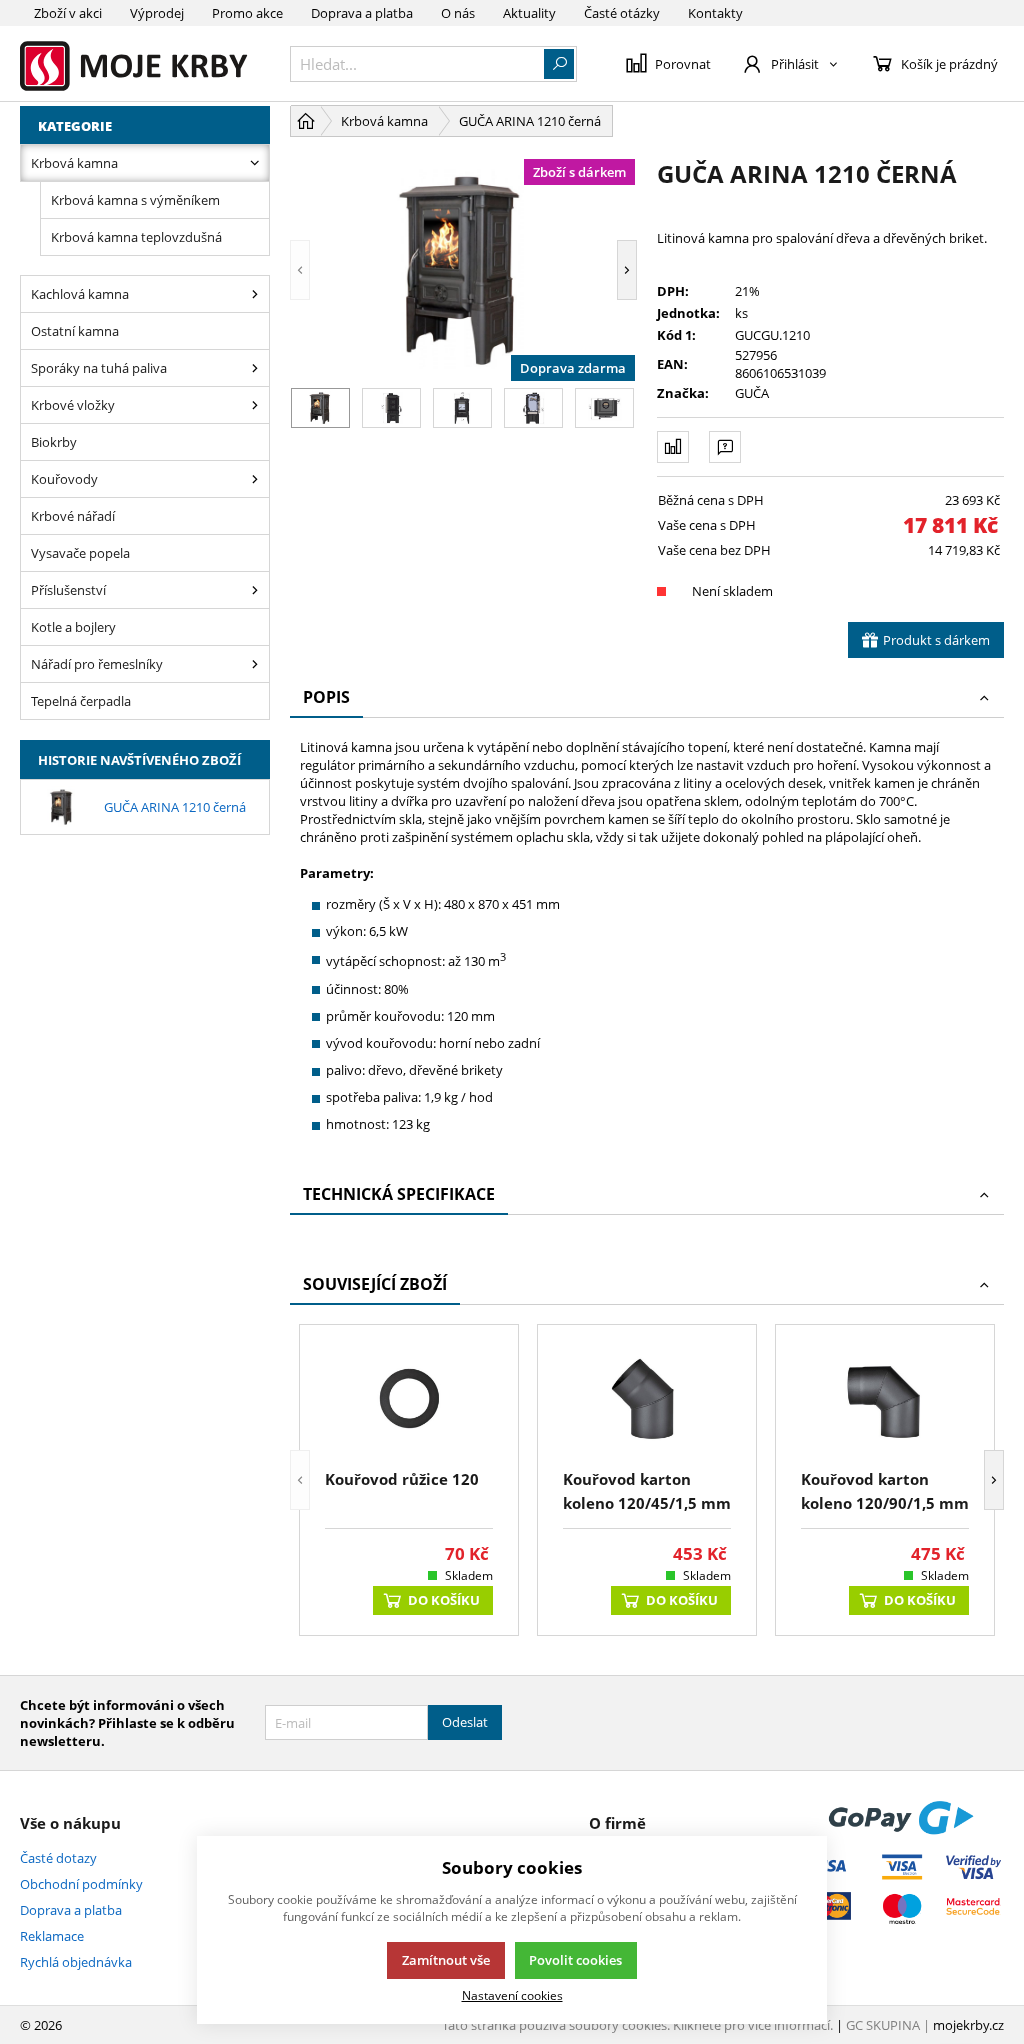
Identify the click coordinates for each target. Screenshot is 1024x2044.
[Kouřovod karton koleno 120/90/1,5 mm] (885, 1399)
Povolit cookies (575, 1960)
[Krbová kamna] (255, 163)
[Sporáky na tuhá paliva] (255, 368)
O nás (458, 13)
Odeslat (465, 1722)
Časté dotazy (58, 1858)
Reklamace (52, 1936)
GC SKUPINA (883, 2025)
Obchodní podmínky (81, 1884)
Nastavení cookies (512, 1995)
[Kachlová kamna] (255, 294)
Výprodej (157, 13)
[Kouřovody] (255, 479)
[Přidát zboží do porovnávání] (673, 447)
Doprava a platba (362, 13)
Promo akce (247, 13)
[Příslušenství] (255, 590)
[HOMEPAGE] (306, 121)
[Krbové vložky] (255, 405)
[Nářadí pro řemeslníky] (255, 664)
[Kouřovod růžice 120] (409, 1399)
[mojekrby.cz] (145, 63)
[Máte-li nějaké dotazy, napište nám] (725, 447)
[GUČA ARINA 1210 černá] (463, 270)
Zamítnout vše (446, 1960)
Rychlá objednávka (76, 1962)
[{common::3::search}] (559, 64)
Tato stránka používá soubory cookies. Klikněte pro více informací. (637, 2025)
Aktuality (529, 13)
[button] (300, 270)
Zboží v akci (68, 13)
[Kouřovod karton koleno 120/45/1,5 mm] (647, 1399)
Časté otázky (622, 13)
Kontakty (715, 13)
